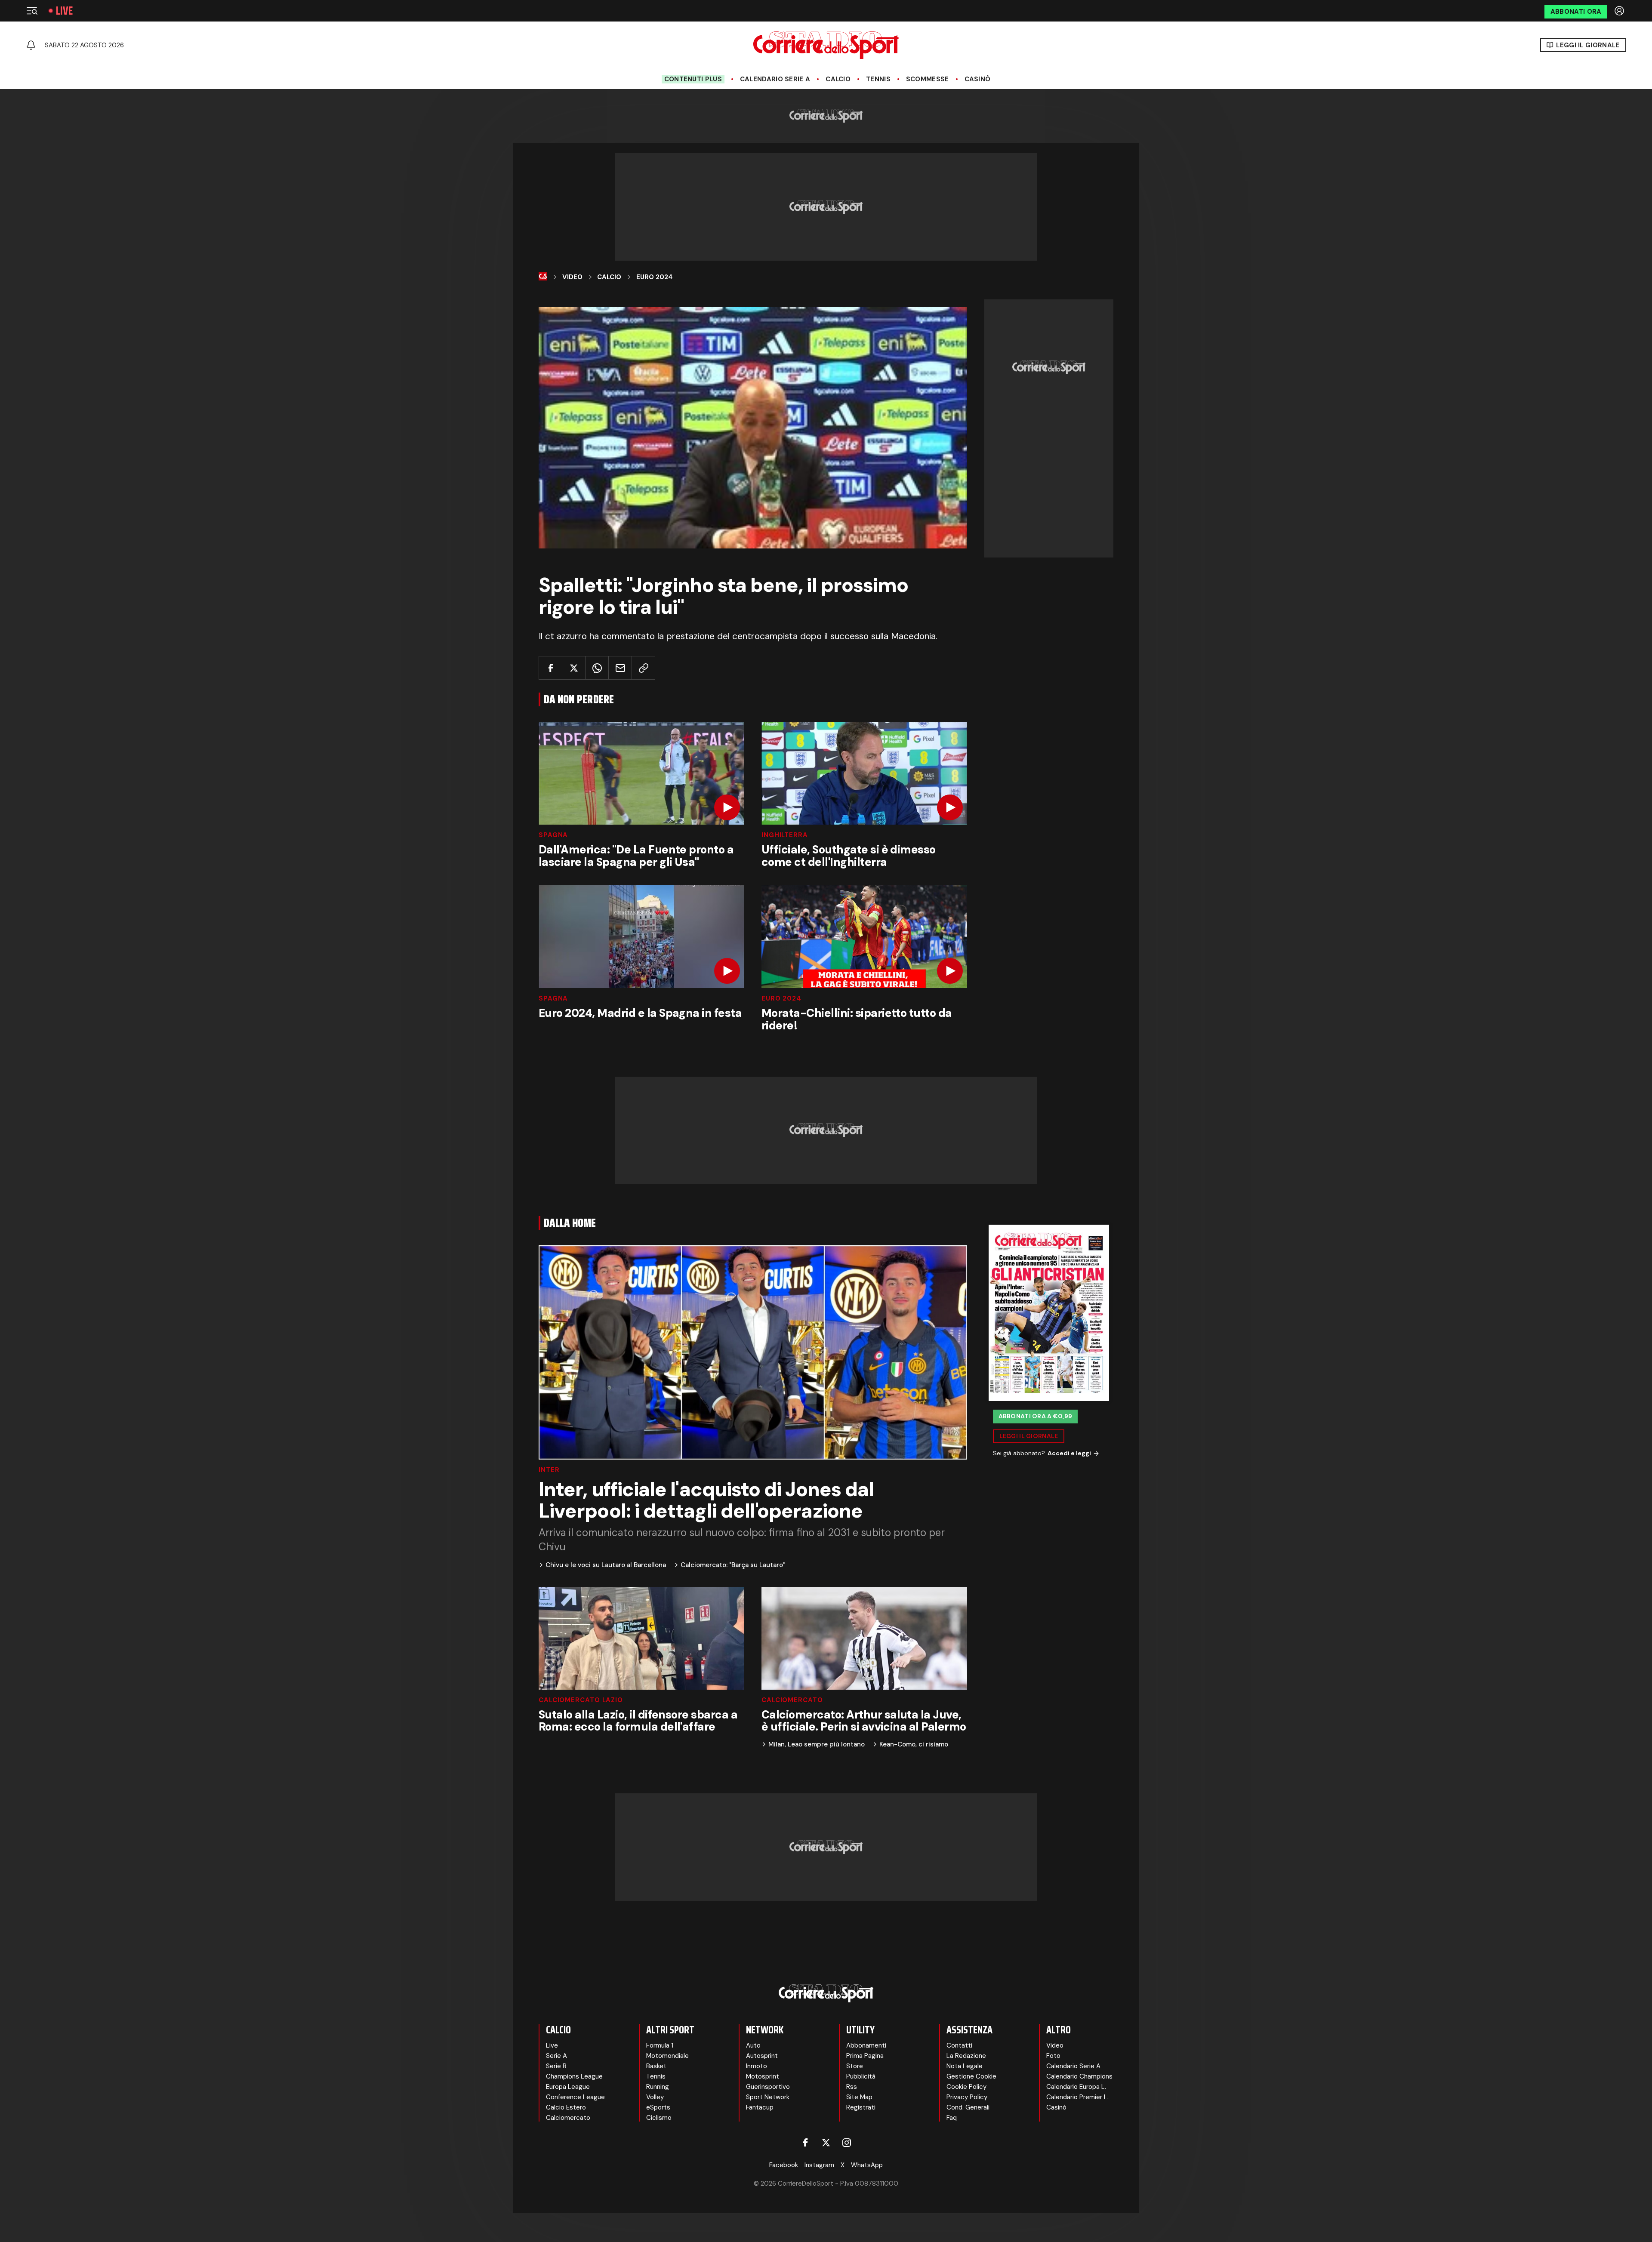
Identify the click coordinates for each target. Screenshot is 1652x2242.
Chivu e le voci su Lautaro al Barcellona (606, 1565)
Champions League (574, 2076)
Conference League (575, 2097)
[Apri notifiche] (31, 45)
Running (658, 2087)
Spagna (553, 835)
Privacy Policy (967, 2097)
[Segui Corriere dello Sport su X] (826, 2143)
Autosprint (762, 2056)
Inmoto (757, 2066)
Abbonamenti (866, 2045)
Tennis (878, 79)
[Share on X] (574, 668)
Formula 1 (660, 2045)
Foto (1053, 2056)
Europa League (568, 2087)
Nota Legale (965, 2066)
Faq (952, 2118)
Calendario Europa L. (1076, 2087)
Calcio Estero (566, 2107)
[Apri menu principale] (32, 11)
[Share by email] (620, 668)
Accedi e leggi (1069, 1453)
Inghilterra (785, 835)
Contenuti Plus (693, 79)
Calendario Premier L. (1077, 2097)
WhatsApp (867, 2165)
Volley (655, 2097)
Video (572, 277)
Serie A (556, 2056)
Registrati (861, 2107)
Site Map (859, 2097)
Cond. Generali (968, 2107)
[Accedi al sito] (1620, 11)
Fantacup (760, 2107)
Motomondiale (667, 2056)
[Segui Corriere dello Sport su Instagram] (847, 2143)
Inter (549, 1470)
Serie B (556, 2066)
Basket (656, 2066)
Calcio (838, 79)
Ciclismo (659, 2118)
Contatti (959, 2045)
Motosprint (763, 2076)
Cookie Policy (966, 2087)
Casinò (978, 79)
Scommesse (928, 79)
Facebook (784, 2165)
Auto (753, 2045)
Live (64, 11)
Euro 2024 (655, 277)
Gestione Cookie (971, 2076)
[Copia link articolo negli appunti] (643, 668)
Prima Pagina (865, 2056)
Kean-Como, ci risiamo (914, 1745)
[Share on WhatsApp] (597, 668)
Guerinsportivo (768, 2087)
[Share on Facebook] (550, 668)
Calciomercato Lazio (581, 1700)
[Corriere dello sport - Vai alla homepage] (826, 45)
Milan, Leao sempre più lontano (817, 1745)
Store (855, 2066)
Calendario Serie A (775, 79)
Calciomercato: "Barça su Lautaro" (733, 1565)
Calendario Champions (1079, 2076)
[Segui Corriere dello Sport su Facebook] (805, 2143)
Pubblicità (861, 2076)
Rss (852, 2087)
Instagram (819, 2165)
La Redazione (966, 2056)
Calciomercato (792, 1700)
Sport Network (768, 2097)
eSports (658, 2107)
